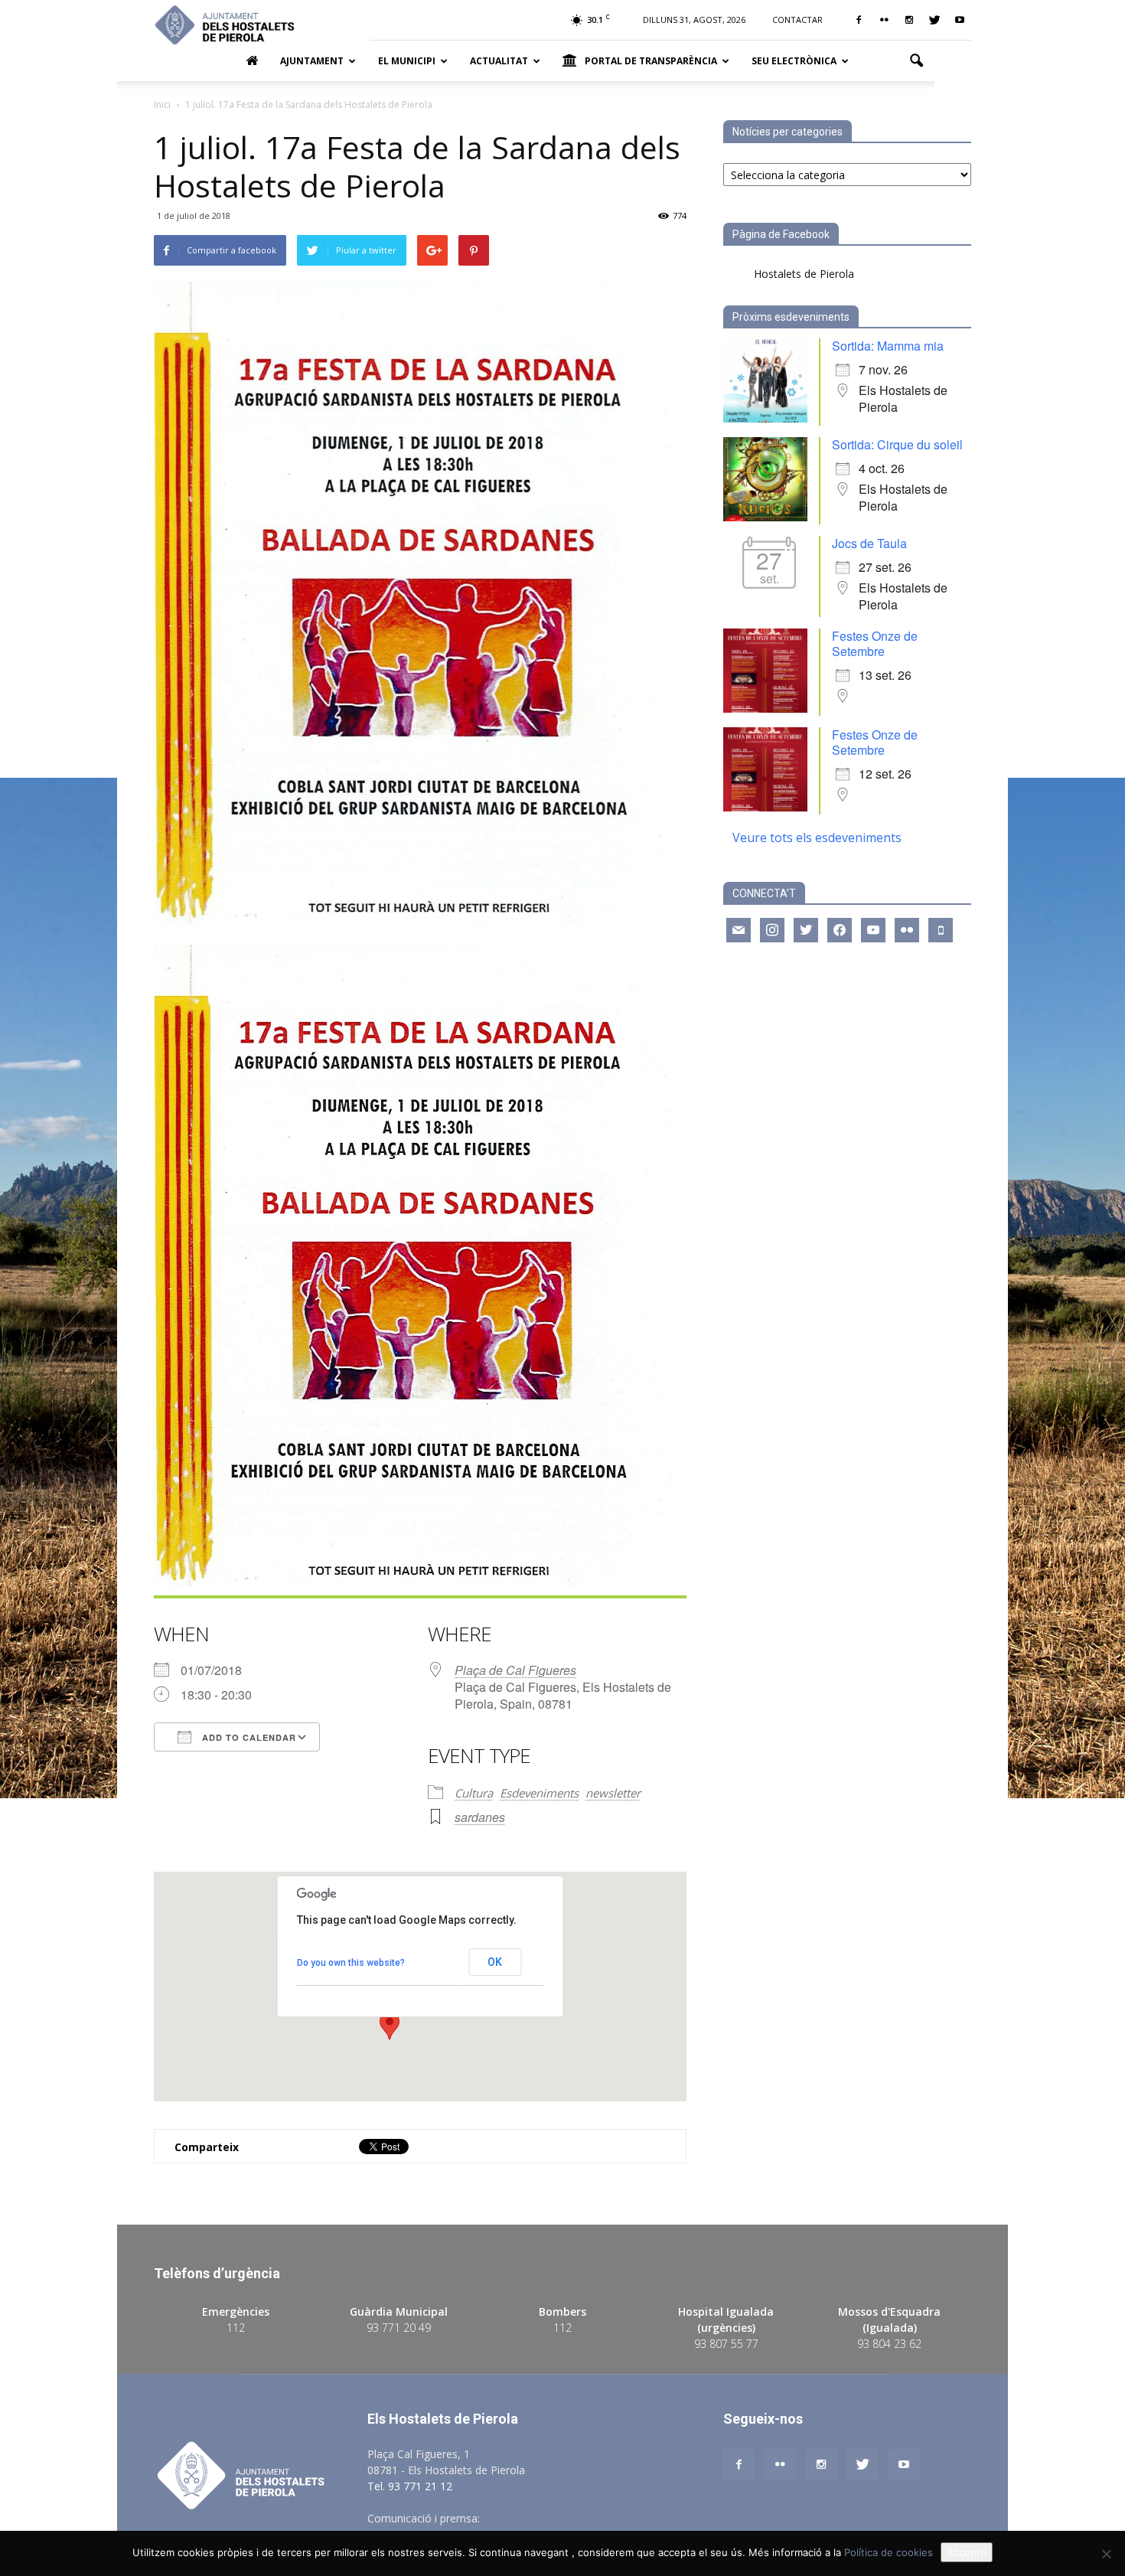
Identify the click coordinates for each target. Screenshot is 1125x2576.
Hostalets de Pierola (804, 274)
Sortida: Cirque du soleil (897, 444)
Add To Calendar (248, 1737)
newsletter (613, 1793)
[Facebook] (859, 20)
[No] (1106, 2554)
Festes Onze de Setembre (875, 643)
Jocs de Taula (869, 543)
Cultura (474, 1793)
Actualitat (499, 61)
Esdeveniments (539, 1793)
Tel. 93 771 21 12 (410, 2486)
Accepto (967, 2552)
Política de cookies (889, 2552)
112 (236, 2328)
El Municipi (407, 61)
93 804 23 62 (889, 2344)
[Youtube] (960, 20)
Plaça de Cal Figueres (515, 1670)
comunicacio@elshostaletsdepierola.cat (581, 2518)
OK (495, 1962)
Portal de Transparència (651, 61)
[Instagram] (909, 20)
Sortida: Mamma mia (888, 346)
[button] (916, 61)
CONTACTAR (797, 20)
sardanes (480, 1817)
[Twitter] (934, 20)
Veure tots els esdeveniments (817, 837)
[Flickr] (884, 20)
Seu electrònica (794, 61)
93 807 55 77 (726, 2344)
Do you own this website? (351, 1963)
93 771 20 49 (399, 2328)
